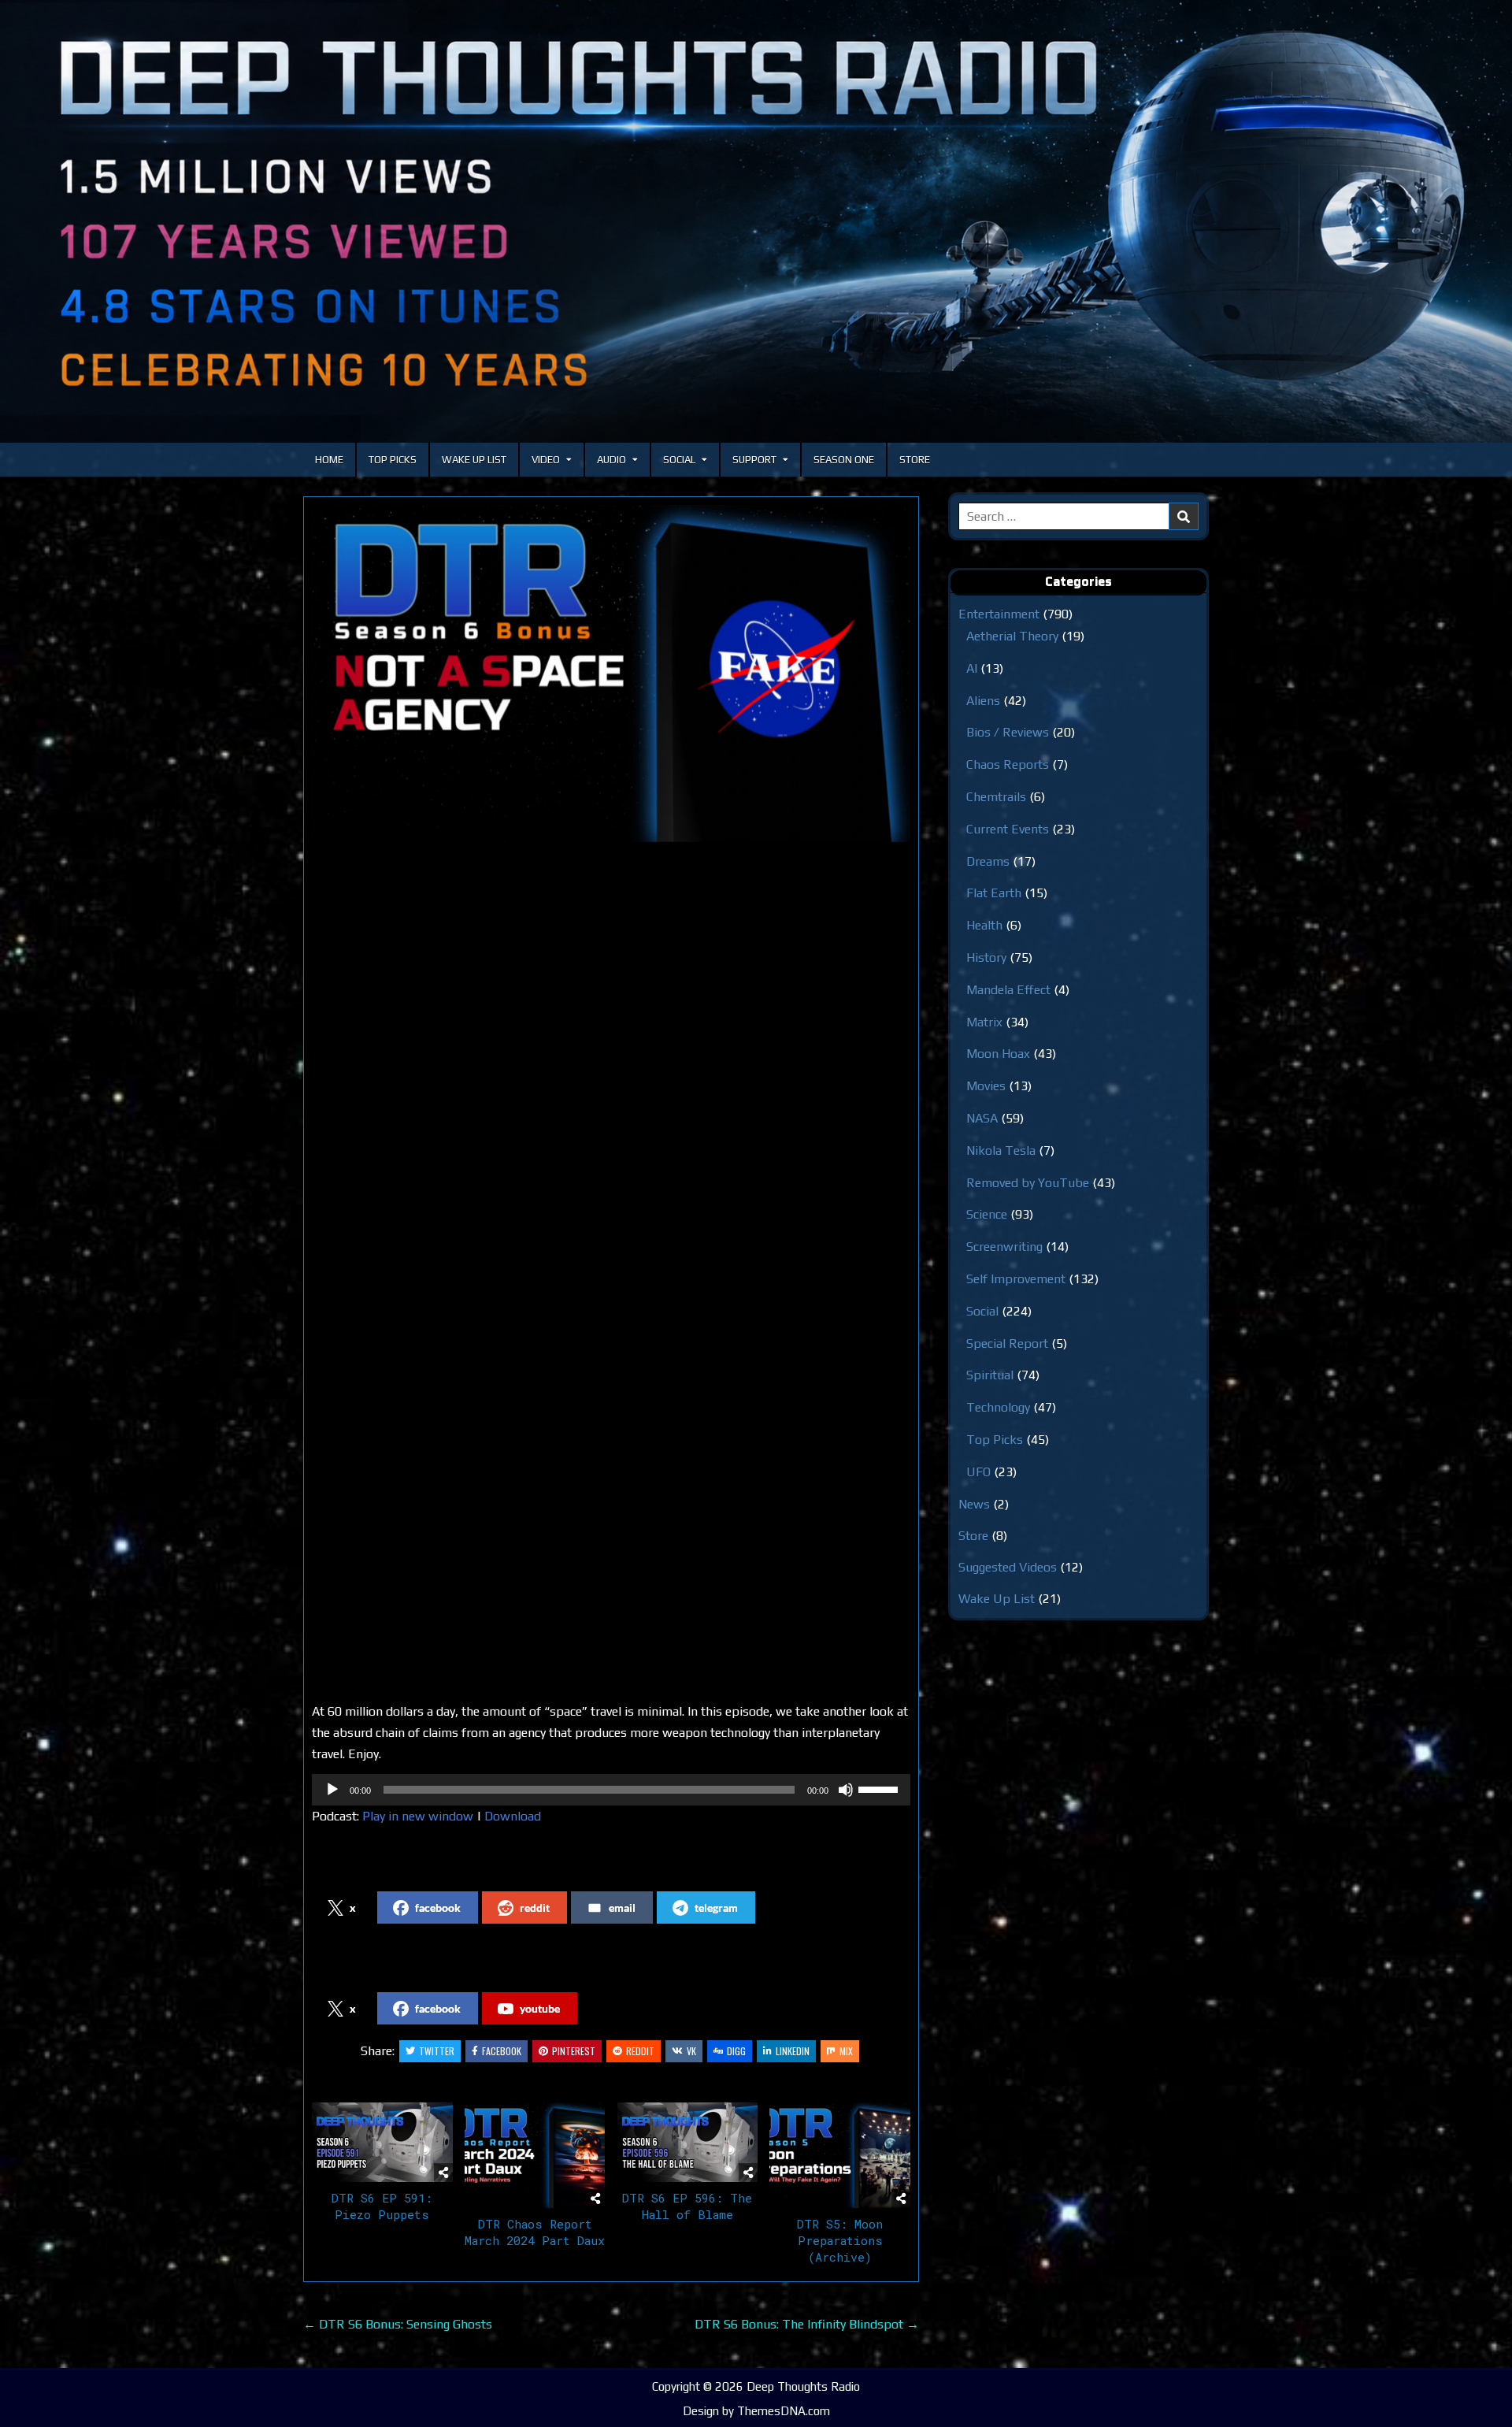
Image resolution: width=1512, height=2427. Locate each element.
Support (754, 460)
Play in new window (418, 1816)
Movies (986, 1086)
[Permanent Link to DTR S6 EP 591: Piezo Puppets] (382, 2142)
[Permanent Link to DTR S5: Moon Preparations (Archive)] (840, 2155)
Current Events (1008, 829)
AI (972, 668)
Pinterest (574, 2051)
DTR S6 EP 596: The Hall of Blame (687, 2206)
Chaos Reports (1008, 764)
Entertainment (999, 614)
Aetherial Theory (1012, 636)
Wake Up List (474, 460)
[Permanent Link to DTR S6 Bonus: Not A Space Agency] (611, 674)
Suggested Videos (1008, 1567)
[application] (611, 1790)
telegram (716, 1907)
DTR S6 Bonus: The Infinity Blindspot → (807, 2324)
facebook (438, 1907)
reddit (535, 1907)
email (622, 1907)
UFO (978, 1472)
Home (329, 460)
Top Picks (393, 460)
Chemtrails (996, 797)
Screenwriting (1004, 1247)
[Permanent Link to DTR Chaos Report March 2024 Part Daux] (535, 2155)
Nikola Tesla (1001, 1150)
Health (984, 925)
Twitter (437, 2051)
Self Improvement (1016, 1279)
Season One (844, 460)
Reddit (640, 2051)
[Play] (332, 1790)
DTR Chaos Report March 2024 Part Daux (535, 2232)
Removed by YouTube (1028, 1183)
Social (679, 460)
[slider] (880, 1788)
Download (513, 1816)
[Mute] (846, 1790)
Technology (998, 1407)
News (974, 1504)
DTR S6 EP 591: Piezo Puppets (382, 2206)
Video (546, 460)
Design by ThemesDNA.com (756, 2411)
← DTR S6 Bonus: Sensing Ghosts (398, 2324)
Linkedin (793, 2051)
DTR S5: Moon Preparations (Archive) (840, 2240)
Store (915, 460)
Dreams (988, 861)
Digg (736, 2051)
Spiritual (990, 1375)
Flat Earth (994, 893)
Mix (846, 2051)
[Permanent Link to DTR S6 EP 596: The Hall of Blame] (688, 2142)
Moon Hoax (998, 1054)
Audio (611, 460)
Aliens (983, 701)
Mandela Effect (1008, 990)
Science (987, 1214)
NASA (982, 1118)
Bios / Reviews (1008, 732)
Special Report (1007, 1343)
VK (691, 2051)
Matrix (984, 1022)
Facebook (502, 2051)
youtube (540, 2008)
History (986, 957)
